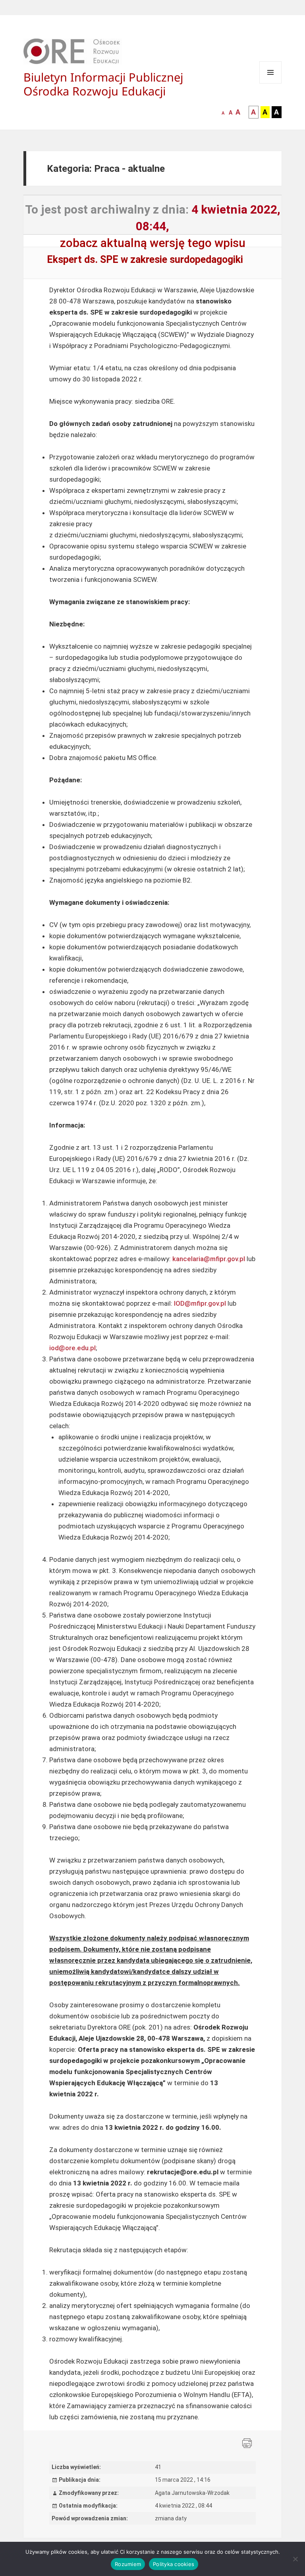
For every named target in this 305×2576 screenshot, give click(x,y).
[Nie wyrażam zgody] (295, 2559)
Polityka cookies (174, 2564)
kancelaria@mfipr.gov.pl (209, 1259)
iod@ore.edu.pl (72, 1348)
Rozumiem (128, 2564)
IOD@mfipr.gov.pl (200, 1303)
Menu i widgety (271, 83)
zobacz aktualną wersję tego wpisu (153, 243)
